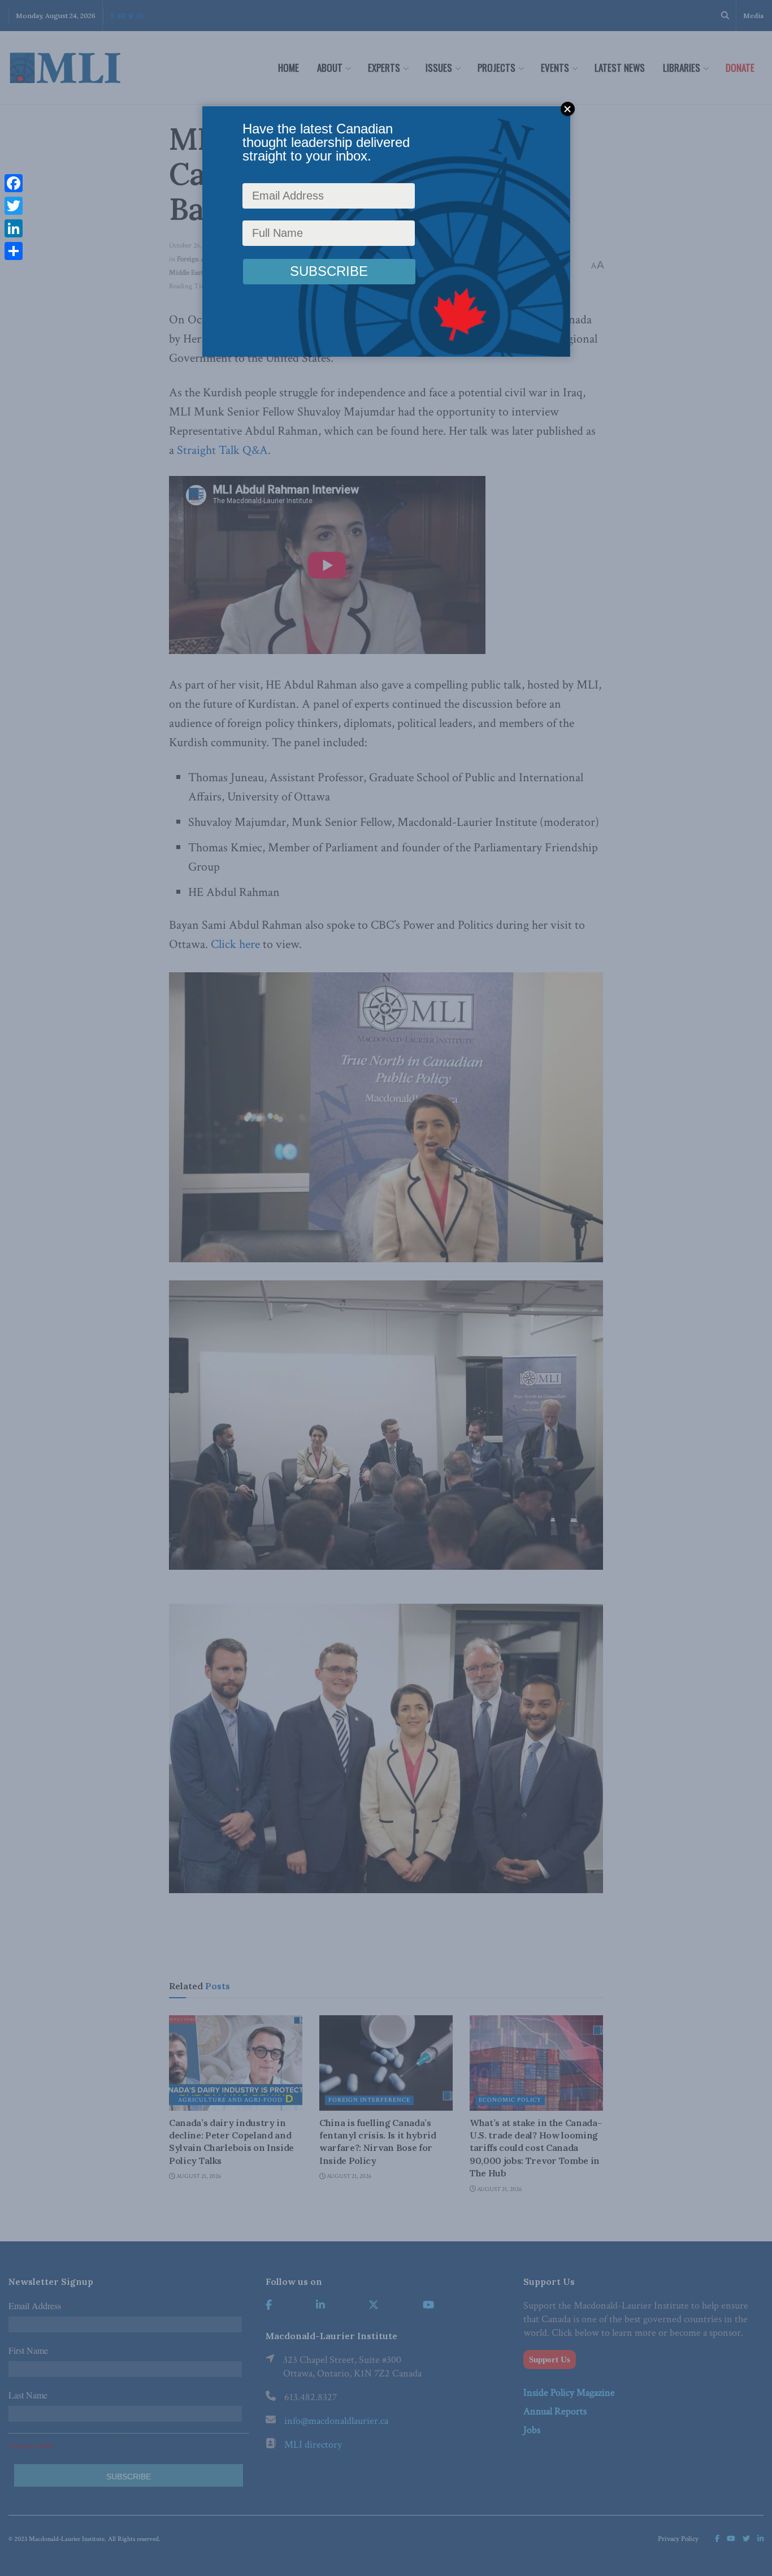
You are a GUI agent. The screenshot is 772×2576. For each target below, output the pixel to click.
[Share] (14, 251)
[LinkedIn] (14, 228)
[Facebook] (14, 183)
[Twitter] (14, 206)
